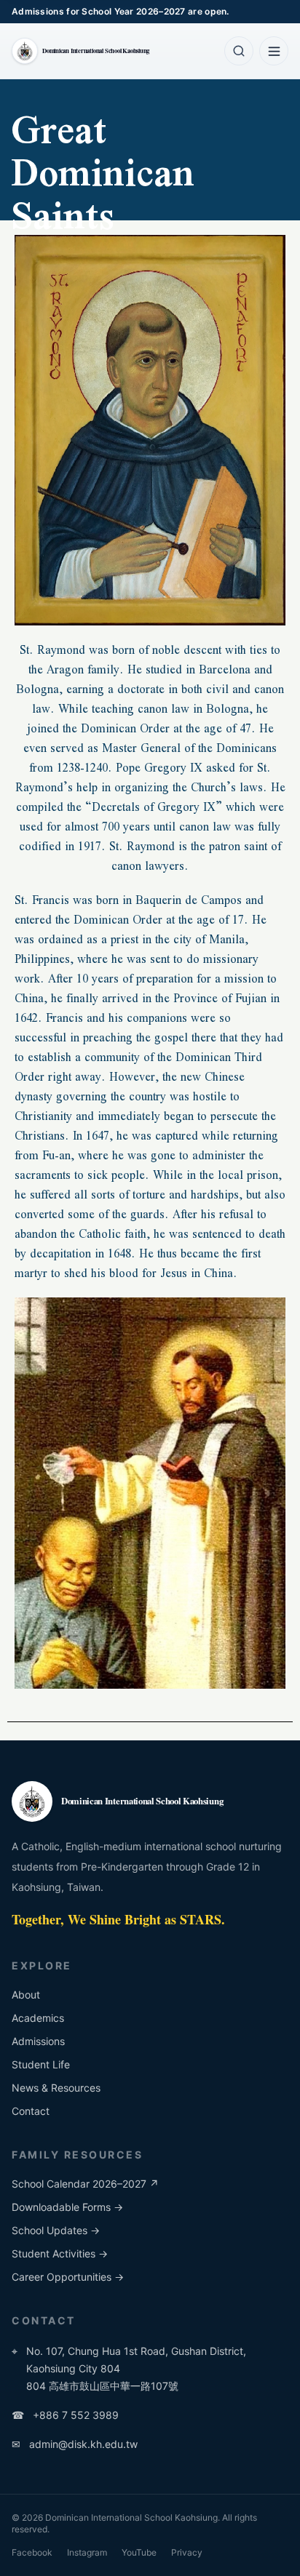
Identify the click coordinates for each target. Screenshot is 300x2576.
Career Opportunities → (68, 2277)
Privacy (187, 2552)
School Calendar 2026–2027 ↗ (85, 2184)
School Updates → (56, 2230)
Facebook (32, 2552)
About (26, 1995)
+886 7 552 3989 (65, 2415)
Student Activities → (60, 2253)
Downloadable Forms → (67, 2207)
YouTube (139, 2552)
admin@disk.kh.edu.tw (75, 2444)
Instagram (87, 2552)
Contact (31, 2111)
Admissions (38, 2041)
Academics (38, 2018)
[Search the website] (239, 51)
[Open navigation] (274, 51)
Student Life (41, 2064)
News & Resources (56, 2088)
